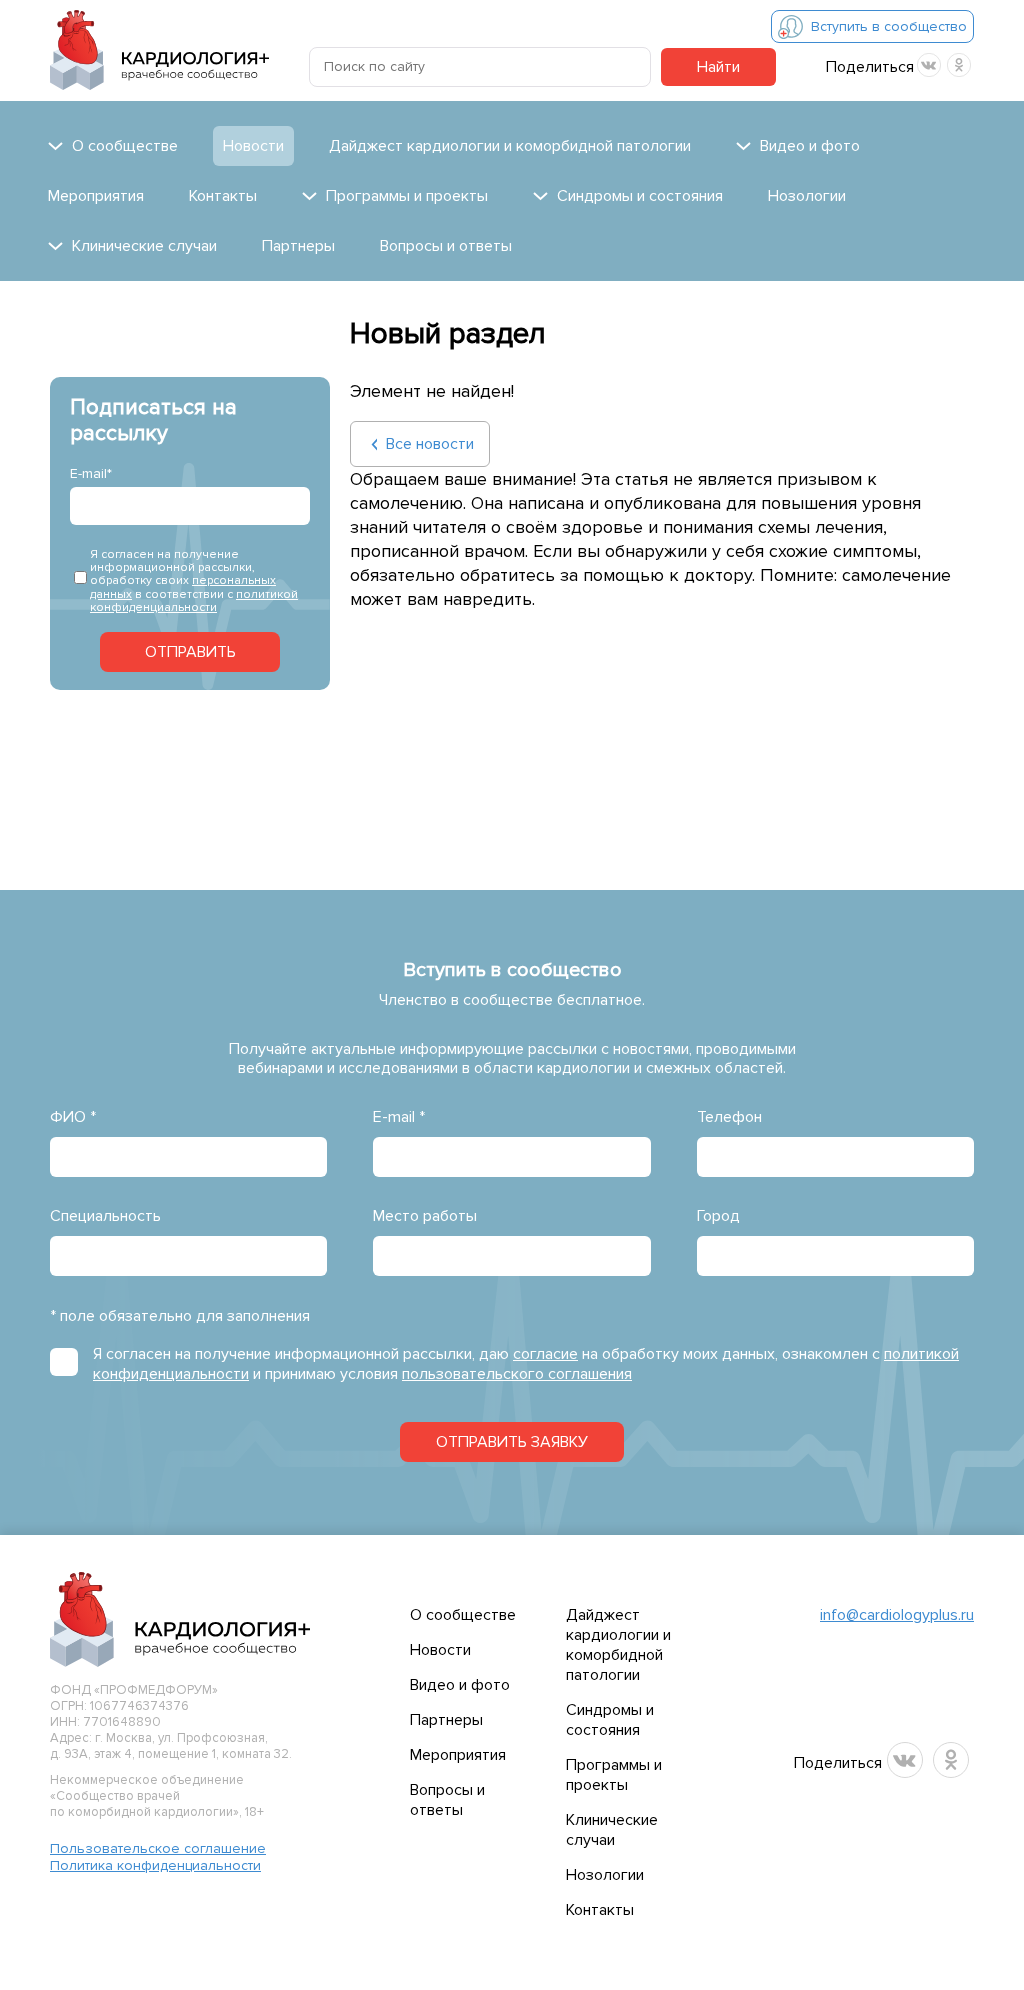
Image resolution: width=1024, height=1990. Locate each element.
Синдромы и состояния (610, 1720)
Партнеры (298, 246)
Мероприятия (96, 196)
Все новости (430, 444)
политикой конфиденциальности (194, 601)
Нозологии (807, 196)
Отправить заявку (512, 1442)
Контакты (223, 196)
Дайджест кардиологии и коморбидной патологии (510, 146)
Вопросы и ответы (446, 246)
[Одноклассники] (959, 65)
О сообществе (463, 1615)
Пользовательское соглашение (158, 1848)
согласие (545, 1354)
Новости (253, 146)
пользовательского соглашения (517, 1374)
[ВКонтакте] (929, 65)
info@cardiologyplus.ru (897, 1615)
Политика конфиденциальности (155, 1865)
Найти (718, 67)
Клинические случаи (612, 1830)
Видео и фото (460, 1685)
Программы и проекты (614, 1775)
